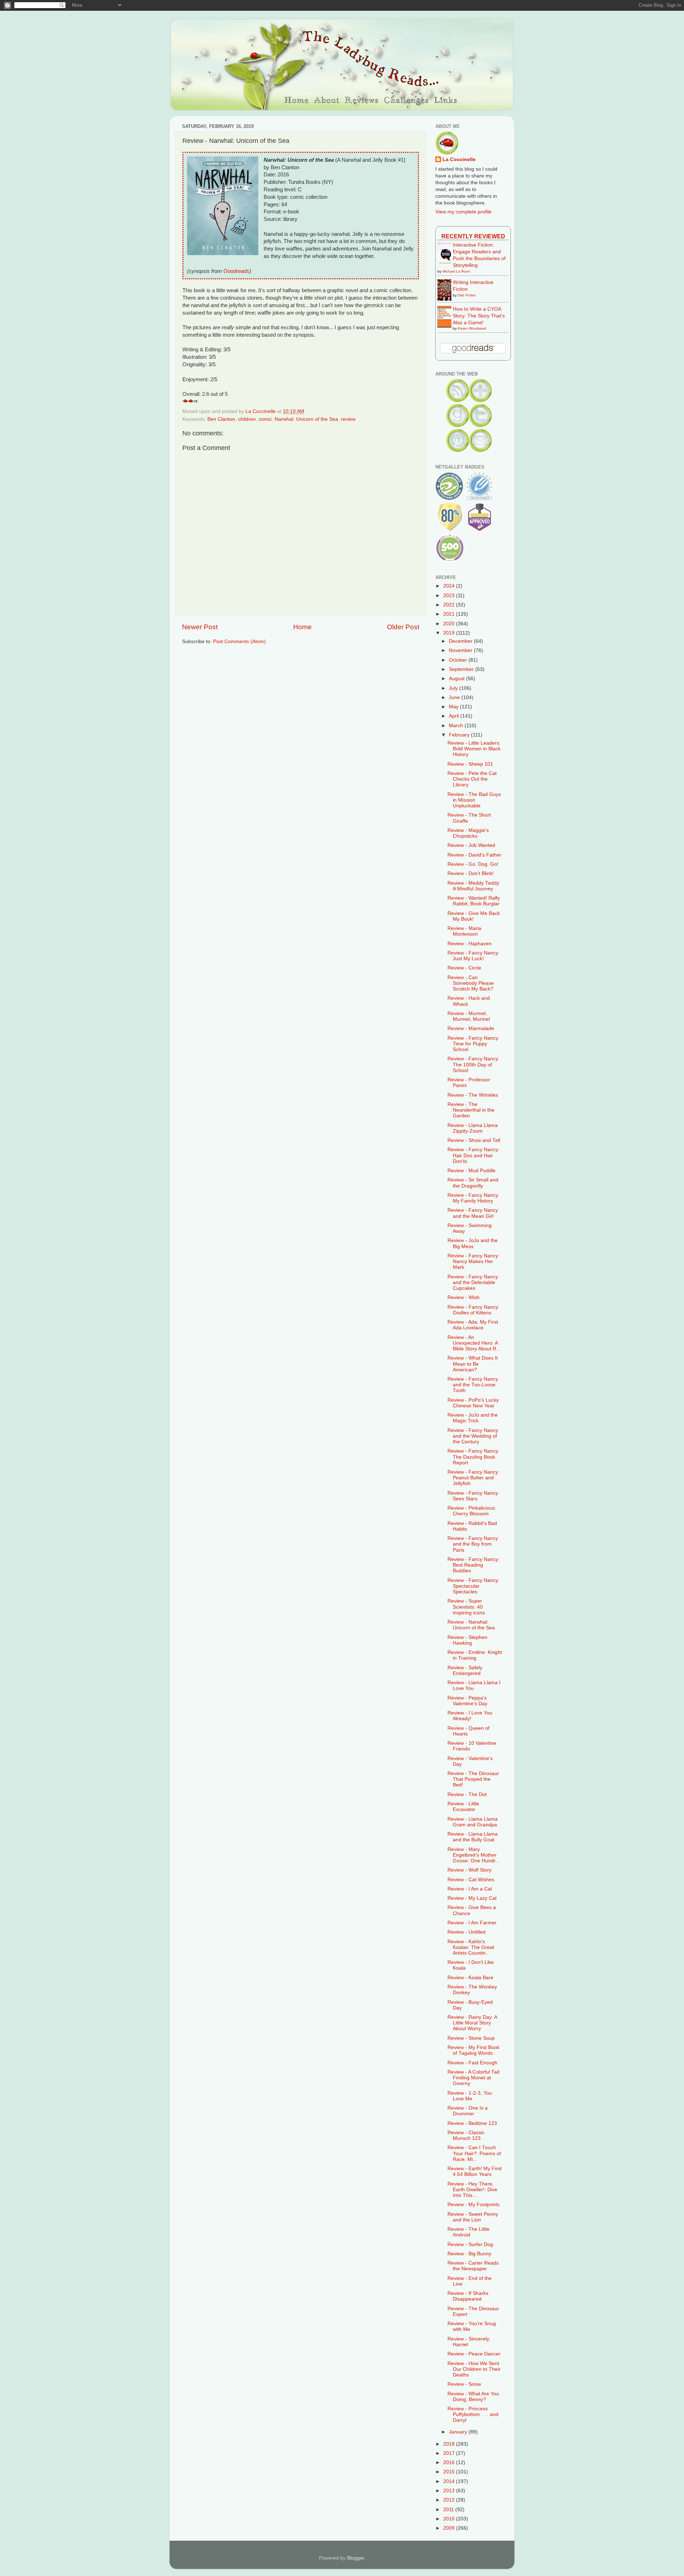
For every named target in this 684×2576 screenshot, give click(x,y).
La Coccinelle (459, 159)
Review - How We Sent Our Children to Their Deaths (474, 2369)
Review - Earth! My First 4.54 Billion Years (475, 2171)
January (459, 2432)
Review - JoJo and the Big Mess (473, 1243)
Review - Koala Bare (470, 1978)
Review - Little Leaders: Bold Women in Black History (474, 749)
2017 (450, 2453)
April (455, 716)
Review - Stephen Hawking (467, 1640)
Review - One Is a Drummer (468, 2111)
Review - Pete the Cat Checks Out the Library (472, 779)
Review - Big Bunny (469, 2254)
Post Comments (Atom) (239, 642)
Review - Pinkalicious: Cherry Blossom (472, 1511)
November (461, 650)
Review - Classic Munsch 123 (466, 2135)
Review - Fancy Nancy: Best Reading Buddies (473, 1565)
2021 (450, 614)
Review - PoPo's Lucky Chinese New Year (473, 1403)
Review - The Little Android (468, 2232)
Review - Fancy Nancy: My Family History (473, 1198)
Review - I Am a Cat (470, 1889)
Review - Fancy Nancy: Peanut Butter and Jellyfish (473, 1478)
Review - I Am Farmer (472, 1923)
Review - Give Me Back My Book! (474, 916)
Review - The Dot (467, 1794)
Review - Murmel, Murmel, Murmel (469, 1016)
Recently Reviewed (473, 236)
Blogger (356, 2558)
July (454, 688)
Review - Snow (464, 2384)
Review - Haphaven (470, 944)
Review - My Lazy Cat (472, 1898)
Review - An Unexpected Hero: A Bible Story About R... (474, 1343)
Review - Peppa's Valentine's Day (467, 1701)
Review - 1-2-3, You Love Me (470, 2096)
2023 (450, 596)
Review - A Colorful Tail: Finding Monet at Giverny (474, 2078)
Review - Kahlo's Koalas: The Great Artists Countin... (471, 1947)
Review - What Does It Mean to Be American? (473, 1364)
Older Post (403, 627)
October (459, 660)
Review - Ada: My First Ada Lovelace (473, 1325)
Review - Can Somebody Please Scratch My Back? (471, 983)
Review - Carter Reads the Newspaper (473, 2266)
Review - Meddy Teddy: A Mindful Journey (474, 886)
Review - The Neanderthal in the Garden (471, 1110)
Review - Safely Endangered (465, 1670)
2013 (450, 2491)
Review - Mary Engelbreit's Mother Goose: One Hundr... (473, 1855)
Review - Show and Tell (474, 1140)
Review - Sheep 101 (470, 764)
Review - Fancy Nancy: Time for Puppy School (473, 1044)
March (457, 726)
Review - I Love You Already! (470, 1716)
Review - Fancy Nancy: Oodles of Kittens (473, 1310)
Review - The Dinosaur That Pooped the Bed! (473, 1779)
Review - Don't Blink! (471, 873)
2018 (450, 2444)
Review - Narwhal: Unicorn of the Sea (471, 1625)
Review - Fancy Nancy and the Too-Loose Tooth (473, 1385)
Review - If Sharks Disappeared (468, 2296)
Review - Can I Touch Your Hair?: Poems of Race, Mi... (474, 2153)
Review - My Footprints (473, 2205)
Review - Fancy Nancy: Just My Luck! (473, 956)
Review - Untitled (467, 1932)
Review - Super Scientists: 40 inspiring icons (466, 1607)
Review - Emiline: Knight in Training (475, 1655)
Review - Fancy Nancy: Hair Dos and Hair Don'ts (473, 1155)
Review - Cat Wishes (471, 1880)
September (462, 669)
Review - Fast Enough (472, 2063)
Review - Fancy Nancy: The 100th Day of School (473, 1064)
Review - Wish (463, 1297)
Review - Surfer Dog (470, 2244)
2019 (450, 633)
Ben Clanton (221, 419)
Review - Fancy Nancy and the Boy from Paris (473, 1544)
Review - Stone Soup (471, 2038)
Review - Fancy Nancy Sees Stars (473, 1496)
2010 (450, 2519)
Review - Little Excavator (463, 1807)
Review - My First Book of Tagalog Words (473, 2050)
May (454, 707)
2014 (450, 2481)
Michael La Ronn (456, 271)
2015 (450, 2472)
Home (302, 627)
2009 (450, 2528)
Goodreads (236, 271)
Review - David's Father (474, 855)
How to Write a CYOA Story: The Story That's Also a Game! (479, 316)
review (348, 419)
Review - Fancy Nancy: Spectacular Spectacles (473, 1586)
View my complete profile (463, 212)
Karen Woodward (472, 328)
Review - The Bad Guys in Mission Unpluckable (474, 800)
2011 (449, 2510)
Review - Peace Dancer (474, 2354)
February (460, 735)
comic (265, 419)
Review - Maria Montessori (464, 931)
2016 (450, 2463)
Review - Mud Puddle (471, 1171)
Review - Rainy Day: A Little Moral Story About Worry (472, 2023)
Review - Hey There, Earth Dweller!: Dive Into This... (472, 2190)
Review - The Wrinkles (473, 1095)
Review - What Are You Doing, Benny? (473, 2397)
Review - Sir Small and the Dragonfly (473, 1183)
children (247, 419)
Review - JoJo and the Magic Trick (473, 1418)
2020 (450, 624)
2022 (450, 605)
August (457, 679)
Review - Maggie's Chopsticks (468, 833)
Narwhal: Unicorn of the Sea (306, 419)
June (455, 697)
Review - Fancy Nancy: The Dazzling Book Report (473, 1457)
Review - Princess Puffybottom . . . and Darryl (473, 2414)
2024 (450, 586)
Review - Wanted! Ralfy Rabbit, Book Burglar (474, 901)
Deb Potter (467, 295)
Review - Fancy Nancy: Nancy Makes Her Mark (473, 1261)
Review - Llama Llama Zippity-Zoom (473, 1128)
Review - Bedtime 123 (472, 2123)
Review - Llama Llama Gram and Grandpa (473, 1822)
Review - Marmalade (471, 1028)
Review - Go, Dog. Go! (473, 864)
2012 (450, 2500)
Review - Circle (464, 968)
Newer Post (200, 627)
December (461, 641)
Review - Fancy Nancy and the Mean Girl (473, 1213)
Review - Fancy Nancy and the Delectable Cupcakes (473, 1282)
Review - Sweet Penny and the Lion (473, 2217)
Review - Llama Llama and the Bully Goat (473, 1837)
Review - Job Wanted (471, 845)
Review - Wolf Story (470, 1870)
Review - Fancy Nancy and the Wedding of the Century (473, 1436)
